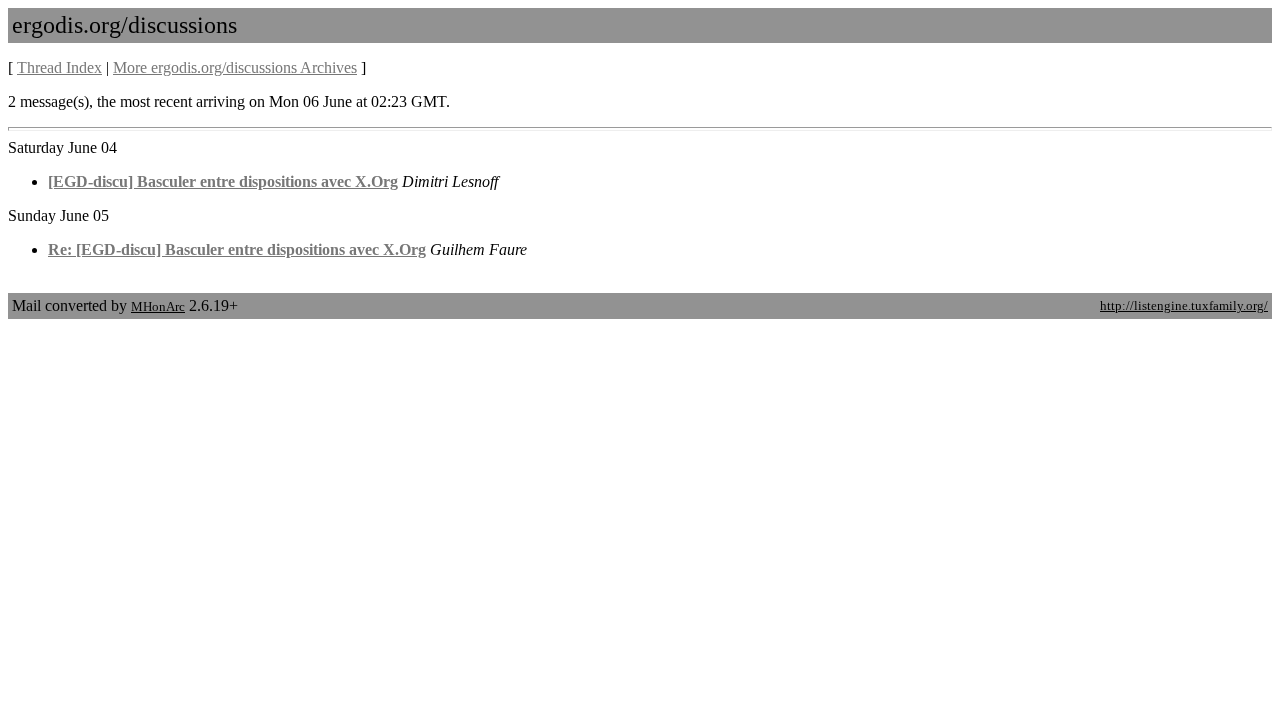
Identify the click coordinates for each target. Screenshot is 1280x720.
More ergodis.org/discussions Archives (235, 67)
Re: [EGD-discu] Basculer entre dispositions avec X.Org (237, 249)
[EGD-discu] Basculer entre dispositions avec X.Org (223, 181)
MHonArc (158, 306)
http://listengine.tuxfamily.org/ (1184, 305)
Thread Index (59, 67)
